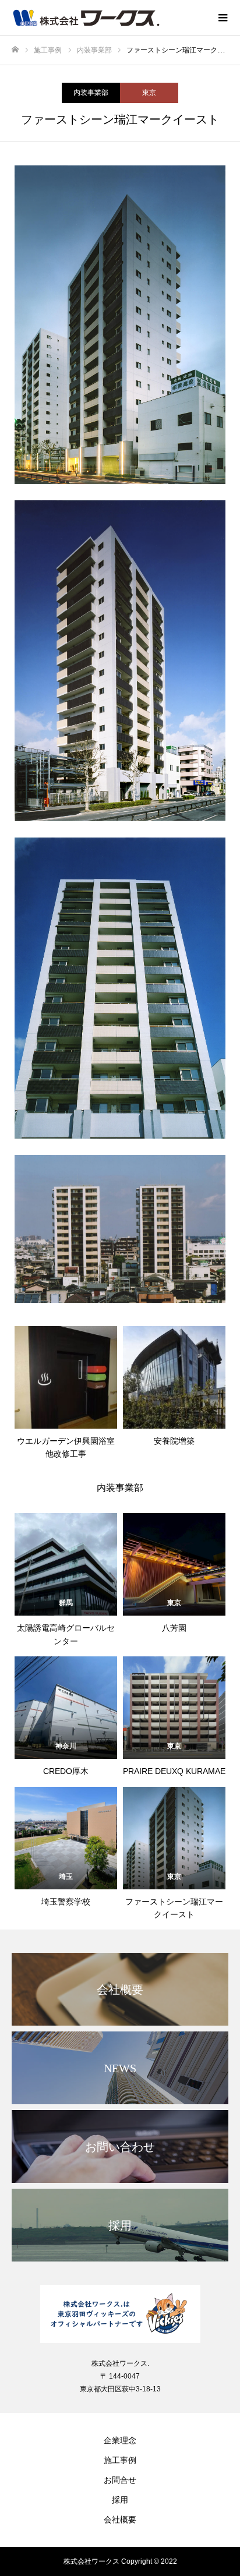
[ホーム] (15, 50)
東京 (149, 93)
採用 (120, 2500)
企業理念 (120, 2440)
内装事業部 (91, 93)
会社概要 (120, 2520)
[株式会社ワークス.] (120, 2314)
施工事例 (120, 2460)
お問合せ (120, 2480)
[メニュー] (223, 17)
